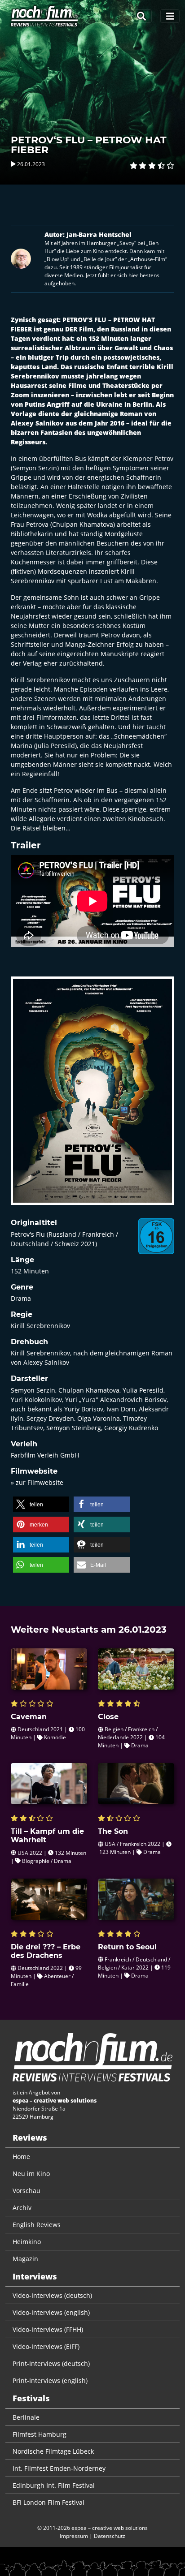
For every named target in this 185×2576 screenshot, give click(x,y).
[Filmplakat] (92, 1097)
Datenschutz (110, 2536)
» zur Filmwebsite (37, 1482)
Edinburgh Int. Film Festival (54, 2485)
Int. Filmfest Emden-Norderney (59, 2468)
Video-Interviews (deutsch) (52, 2295)
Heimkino (27, 2242)
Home (21, 2157)
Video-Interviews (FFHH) (48, 2329)
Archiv (22, 2208)
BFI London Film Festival (48, 2502)
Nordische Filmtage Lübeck (53, 2451)
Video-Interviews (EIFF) (46, 2346)
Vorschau (26, 2191)
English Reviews (37, 2225)
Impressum (74, 2536)
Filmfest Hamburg (40, 2434)
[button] (41, 1504)
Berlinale (26, 2417)
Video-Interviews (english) (51, 2312)
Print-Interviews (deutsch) (51, 2363)
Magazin (25, 2259)
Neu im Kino (31, 2174)
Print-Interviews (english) (50, 2380)
